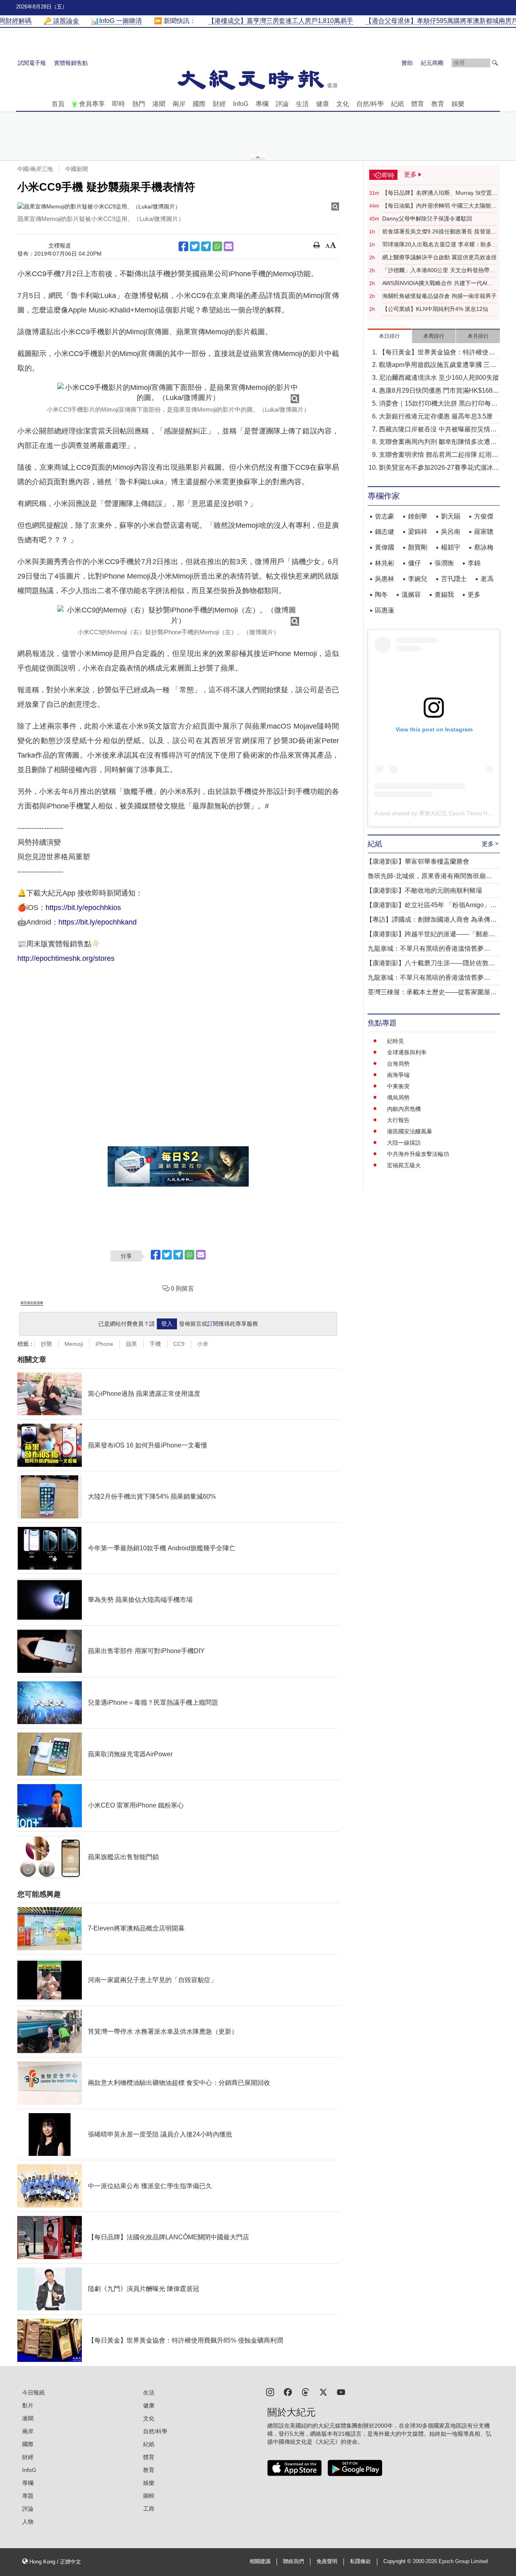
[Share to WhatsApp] (217, 246)
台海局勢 (398, 1064)
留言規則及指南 (32, 1303)
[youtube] (341, 2392)
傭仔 (414, 563)
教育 (438, 104)
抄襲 (46, 1344)
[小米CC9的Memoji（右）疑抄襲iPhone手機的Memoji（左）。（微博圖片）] (178, 615)
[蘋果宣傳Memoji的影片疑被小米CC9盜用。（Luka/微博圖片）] (178, 206)
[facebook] (288, 2392)
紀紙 (397, 104)
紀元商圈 (432, 63)
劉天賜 (451, 516)
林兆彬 (385, 563)
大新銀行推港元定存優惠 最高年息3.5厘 (436, 416)
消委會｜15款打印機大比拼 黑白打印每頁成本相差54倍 (438, 404)
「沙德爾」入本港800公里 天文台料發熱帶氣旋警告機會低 (439, 271)
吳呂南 (451, 532)
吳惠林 (385, 579)
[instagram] (270, 2392)
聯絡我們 (293, 2561)
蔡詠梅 (484, 547)
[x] (323, 2392)
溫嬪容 (411, 595)
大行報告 (398, 1120)
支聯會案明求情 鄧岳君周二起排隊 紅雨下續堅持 (439, 455)
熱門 (139, 104)
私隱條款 (360, 2561)
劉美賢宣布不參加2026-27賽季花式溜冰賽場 (439, 468)
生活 (302, 104)
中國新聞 (77, 169)
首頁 (58, 104)
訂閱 (213, 1324)
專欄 (262, 104)
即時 (119, 104)
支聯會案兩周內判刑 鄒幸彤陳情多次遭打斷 (438, 443)
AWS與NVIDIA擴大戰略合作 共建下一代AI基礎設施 (438, 283)
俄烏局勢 (398, 1097)
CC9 (179, 1344)
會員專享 (92, 104)
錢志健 (385, 532)
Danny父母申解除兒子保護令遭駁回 (427, 219)
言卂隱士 (454, 579)
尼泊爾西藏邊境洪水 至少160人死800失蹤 (439, 378)
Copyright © (398, 2561)
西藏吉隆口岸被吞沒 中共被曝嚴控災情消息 (438, 430)
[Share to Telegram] (206, 246)
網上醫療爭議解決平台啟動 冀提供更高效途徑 (439, 257)
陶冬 (381, 595)
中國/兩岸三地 (35, 169)
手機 (155, 1344)
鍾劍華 (418, 516)
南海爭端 (398, 1075)
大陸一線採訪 (404, 1143)
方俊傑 (484, 516)
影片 (28, 2405)
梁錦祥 (418, 532)
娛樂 (458, 104)
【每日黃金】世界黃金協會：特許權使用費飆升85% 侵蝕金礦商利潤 (437, 353)
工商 (149, 2509)
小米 (203, 1344)
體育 (418, 104)
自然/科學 (370, 104)
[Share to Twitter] (195, 246)
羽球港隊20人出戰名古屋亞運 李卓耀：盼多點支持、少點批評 (440, 245)
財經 (219, 104)
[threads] (306, 2392)
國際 (199, 104)
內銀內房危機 (404, 1109)
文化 (343, 104)
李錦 (474, 563)
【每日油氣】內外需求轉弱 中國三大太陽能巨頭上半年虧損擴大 (439, 206)
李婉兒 (418, 579)
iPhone (104, 1344)
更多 (474, 595)
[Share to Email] (229, 246)
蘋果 (131, 1344)
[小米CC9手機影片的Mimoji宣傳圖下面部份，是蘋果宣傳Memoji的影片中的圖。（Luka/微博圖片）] (178, 393)
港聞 (159, 104)
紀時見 (395, 1041)
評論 (282, 104)
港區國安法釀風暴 (410, 1131)
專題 (28, 2496)
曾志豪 (385, 516)
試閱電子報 (32, 63)
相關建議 (260, 2561)
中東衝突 (398, 1086)
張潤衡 (444, 563)
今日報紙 (33, 2393)
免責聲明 (327, 2561)
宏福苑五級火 (404, 1165)
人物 (28, 2522)
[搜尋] (495, 63)
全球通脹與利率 (407, 1052)
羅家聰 (484, 532)
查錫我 (444, 595)
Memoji (74, 1344)
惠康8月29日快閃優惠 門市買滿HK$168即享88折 (439, 391)
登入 (167, 1324)
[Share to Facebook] (183, 246)
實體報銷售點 (71, 63)
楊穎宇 (451, 547)
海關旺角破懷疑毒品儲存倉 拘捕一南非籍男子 (439, 296)
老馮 (487, 579)
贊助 (407, 63)
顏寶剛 (418, 547)
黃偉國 (385, 547)
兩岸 (179, 104)
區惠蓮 (385, 610)
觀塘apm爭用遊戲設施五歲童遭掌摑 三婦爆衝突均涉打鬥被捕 (438, 365)
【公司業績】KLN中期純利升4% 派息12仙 (435, 309)
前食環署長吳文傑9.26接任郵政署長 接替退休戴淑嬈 (439, 232)
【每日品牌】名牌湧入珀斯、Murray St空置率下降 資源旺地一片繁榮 (440, 193)
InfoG (241, 104)
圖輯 (149, 2496)
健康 (322, 104)
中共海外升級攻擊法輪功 (418, 1154)
